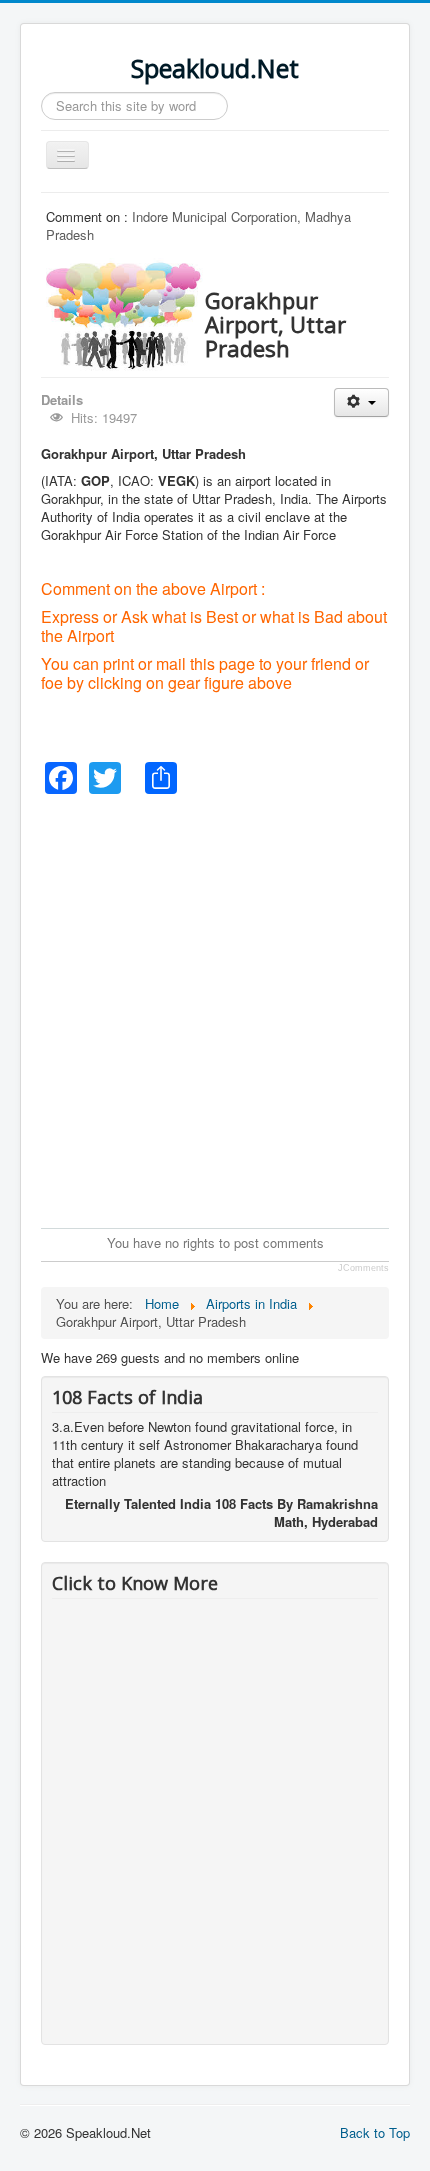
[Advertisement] (215, 1009)
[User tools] (361, 402)
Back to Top (375, 2132)
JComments (363, 1268)
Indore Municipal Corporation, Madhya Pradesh (198, 225)
